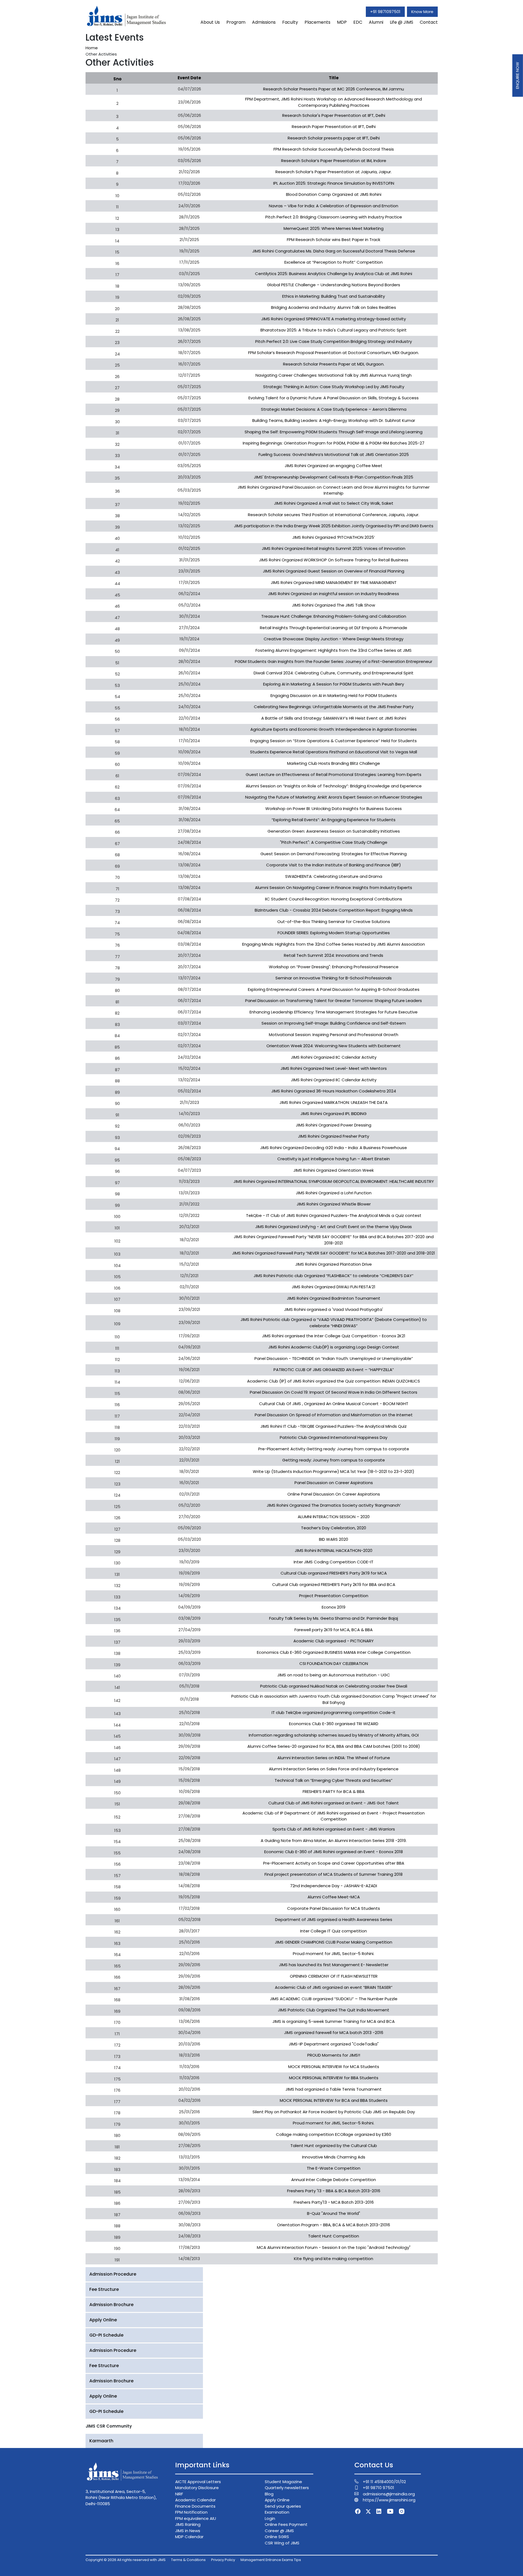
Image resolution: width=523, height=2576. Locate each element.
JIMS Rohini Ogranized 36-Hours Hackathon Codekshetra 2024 (334, 1091)
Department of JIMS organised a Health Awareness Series (334, 1919)
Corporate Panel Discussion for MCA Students (334, 1908)
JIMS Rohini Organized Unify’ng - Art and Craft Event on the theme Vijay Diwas (334, 1227)
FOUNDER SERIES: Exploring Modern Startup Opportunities (334, 933)
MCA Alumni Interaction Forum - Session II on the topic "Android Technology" (334, 2247)
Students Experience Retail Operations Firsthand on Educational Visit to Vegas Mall (334, 752)
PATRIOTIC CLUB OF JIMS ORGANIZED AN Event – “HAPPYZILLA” (334, 1370)
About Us (210, 22)
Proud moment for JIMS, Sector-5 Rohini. (334, 1954)
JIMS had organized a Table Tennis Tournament (334, 2089)
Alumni (376, 22)
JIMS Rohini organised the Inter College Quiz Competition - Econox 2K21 (334, 1336)
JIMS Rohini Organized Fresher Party (334, 1136)
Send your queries (283, 2506)
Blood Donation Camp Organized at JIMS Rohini (334, 194)
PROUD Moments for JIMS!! (334, 2055)
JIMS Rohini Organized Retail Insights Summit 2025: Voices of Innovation (334, 548)
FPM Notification (191, 2512)
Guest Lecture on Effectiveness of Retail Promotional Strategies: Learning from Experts (334, 774)
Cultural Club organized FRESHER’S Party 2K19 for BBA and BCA (334, 1584)
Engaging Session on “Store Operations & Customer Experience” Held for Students (334, 741)
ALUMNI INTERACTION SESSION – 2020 (334, 1517)
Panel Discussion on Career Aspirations (334, 1483)
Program (236, 22)
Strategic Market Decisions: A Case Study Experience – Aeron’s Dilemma (334, 409)
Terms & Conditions (188, 2560)
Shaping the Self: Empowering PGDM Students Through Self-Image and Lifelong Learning (334, 432)
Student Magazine (283, 2482)
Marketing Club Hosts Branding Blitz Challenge (334, 763)
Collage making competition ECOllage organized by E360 (334, 2134)
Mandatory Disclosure (197, 2488)
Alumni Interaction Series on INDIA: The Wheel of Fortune (334, 1758)
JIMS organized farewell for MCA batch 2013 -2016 (334, 2033)
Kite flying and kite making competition (334, 2259)
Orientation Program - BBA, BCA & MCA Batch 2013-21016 (334, 2225)
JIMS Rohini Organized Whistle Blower (334, 1204)
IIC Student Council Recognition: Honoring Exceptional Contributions (334, 899)
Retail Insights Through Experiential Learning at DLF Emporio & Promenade (334, 628)
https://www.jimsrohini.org (389, 2500)
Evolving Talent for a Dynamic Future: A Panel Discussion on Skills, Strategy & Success (334, 398)
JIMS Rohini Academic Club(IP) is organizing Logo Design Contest (334, 1347)
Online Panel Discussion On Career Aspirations (334, 1494)
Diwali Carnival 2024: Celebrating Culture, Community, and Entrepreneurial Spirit (334, 673)
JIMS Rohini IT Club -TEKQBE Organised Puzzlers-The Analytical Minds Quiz (334, 1426)
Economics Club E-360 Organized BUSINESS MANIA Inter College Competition (334, 1652)
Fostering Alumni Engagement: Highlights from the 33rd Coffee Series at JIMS (334, 650)
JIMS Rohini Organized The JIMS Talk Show (334, 605)
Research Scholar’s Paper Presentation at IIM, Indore (334, 161)
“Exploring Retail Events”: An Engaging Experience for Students (334, 820)
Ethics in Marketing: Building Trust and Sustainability (334, 296)
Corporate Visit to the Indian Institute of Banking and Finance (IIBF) (334, 865)
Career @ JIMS (279, 2531)
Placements (317, 22)
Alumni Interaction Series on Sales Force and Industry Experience (334, 1769)
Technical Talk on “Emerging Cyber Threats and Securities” (334, 1780)
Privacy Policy (223, 2560)
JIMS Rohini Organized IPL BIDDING (334, 1114)
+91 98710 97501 (378, 2488)
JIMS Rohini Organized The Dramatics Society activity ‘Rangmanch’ (334, 1505)
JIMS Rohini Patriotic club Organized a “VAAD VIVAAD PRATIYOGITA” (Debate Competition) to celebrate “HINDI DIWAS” (334, 1323)
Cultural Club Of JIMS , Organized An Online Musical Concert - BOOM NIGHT (334, 1404)
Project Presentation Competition (334, 1596)
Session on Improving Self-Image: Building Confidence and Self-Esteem (334, 1023)
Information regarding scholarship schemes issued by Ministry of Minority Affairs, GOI (334, 1735)
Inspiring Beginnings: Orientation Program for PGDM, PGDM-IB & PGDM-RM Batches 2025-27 (334, 443)
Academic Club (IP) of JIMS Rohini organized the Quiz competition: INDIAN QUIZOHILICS (334, 1381)
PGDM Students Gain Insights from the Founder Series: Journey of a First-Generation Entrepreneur (334, 661)
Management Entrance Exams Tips (271, 2560)
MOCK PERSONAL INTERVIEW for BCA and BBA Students (334, 2100)
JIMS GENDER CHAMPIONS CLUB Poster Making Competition (334, 1942)
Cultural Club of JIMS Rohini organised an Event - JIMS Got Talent (334, 1803)
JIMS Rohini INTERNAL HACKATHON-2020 (334, 1550)
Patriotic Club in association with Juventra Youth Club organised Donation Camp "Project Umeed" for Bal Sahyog (334, 1699)
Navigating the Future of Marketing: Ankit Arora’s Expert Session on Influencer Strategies (334, 797)
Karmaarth (101, 2441)
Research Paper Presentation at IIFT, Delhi (334, 127)
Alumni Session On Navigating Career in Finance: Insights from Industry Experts (334, 887)
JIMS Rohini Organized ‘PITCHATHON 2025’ (334, 537)
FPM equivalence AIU (196, 2518)
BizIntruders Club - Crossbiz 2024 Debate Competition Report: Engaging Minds (334, 910)
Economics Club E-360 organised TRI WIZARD (334, 1724)
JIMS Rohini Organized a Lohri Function (334, 1193)
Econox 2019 (334, 1607)
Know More (422, 12)
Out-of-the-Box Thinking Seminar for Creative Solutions (334, 922)
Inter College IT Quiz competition (334, 1931)
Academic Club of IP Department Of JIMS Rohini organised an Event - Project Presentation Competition (334, 1816)
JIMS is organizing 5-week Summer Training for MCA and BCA (334, 2021)
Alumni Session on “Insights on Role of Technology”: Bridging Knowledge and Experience (334, 786)
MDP (342, 22)
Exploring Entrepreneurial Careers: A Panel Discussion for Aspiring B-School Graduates (334, 989)
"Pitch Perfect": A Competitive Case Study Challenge (334, 842)
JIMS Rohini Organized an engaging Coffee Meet (334, 466)
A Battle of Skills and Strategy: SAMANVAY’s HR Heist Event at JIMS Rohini (334, 718)
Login (270, 2518)
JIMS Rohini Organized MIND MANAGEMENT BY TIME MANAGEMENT (334, 582)
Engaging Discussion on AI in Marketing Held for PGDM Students (334, 695)
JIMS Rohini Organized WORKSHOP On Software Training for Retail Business (334, 560)
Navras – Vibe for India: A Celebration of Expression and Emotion (334, 206)
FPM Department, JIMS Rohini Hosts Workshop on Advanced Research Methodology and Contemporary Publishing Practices (334, 102)
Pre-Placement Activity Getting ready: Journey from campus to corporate (334, 1449)
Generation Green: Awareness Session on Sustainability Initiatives (334, 831)
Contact (429, 22)
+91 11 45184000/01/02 (384, 2482)
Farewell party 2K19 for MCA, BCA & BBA (334, 1630)
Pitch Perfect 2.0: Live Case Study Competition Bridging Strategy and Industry (334, 341)
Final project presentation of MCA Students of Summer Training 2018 (334, 1874)
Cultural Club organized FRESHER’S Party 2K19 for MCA (334, 1573)
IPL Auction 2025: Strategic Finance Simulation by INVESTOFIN (334, 183)
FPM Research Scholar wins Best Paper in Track (334, 240)
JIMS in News (188, 2531)
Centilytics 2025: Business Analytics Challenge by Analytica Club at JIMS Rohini (334, 274)
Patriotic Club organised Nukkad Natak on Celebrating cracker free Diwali (334, 1686)
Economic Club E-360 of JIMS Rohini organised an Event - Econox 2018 (334, 1852)
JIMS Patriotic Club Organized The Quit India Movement (334, 2010)
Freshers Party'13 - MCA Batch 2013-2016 (334, 2202)
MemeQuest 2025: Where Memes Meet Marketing (334, 228)
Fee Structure (104, 2289)
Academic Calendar (195, 2500)
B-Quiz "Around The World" (334, 2213)
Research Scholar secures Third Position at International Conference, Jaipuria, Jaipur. (334, 515)
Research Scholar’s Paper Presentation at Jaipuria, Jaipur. (334, 172)
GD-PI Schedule (106, 2335)
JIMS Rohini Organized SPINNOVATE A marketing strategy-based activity (334, 319)
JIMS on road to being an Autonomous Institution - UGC (334, 1675)
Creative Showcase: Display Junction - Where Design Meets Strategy (334, 639)
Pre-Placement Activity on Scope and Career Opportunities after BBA (334, 1863)
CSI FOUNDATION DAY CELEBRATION (334, 1663)
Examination (277, 2512)
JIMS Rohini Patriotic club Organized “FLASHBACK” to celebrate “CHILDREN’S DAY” (334, 1276)
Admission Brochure (111, 2305)
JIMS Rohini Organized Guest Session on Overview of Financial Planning (334, 571)
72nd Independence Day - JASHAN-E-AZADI (334, 1886)
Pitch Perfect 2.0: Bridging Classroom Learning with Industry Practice (334, 217)
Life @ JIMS (402, 22)
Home (92, 48)
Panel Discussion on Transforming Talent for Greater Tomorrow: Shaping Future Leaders (334, 1001)
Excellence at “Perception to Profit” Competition (334, 262)
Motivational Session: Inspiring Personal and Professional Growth (334, 1035)
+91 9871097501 (385, 12)
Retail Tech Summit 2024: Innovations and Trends (334, 955)
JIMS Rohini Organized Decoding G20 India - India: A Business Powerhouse (334, 1148)
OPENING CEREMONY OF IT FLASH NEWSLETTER (334, 1976)
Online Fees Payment (286, 2524)
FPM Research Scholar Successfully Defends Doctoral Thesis (334, 149)
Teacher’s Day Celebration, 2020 (334, 1528)
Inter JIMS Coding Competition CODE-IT (334, 1562)
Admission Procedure (113, 2274)
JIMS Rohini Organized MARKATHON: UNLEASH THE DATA (334, 1102)
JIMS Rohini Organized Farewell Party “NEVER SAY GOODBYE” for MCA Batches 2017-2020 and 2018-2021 (334, 1253)
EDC (358, 22)
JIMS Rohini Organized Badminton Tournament (334, 1298)
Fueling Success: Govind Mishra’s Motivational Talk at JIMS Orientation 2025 (334, 454)
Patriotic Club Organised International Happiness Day (334, 1437)
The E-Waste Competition (334, 2168)
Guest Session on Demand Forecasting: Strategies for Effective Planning (334, 854)
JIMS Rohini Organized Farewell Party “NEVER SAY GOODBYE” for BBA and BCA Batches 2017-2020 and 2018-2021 (334, 1240)
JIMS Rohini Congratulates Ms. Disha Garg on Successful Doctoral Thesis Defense (334, 251)
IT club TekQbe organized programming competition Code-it (334, 1712)
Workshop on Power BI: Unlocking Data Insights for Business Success (334, 809)
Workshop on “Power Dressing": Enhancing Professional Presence (334, 967)
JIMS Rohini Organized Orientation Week (334, 1170)
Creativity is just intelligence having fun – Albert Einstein (334, 1159)
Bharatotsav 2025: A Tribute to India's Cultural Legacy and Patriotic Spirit (334, 330)
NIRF (179, 2494)
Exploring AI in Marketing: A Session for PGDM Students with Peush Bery (334, 684)
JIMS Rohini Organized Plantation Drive (334, 1264)
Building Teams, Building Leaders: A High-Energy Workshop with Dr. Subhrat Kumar (334, 420)
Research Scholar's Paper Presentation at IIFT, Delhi (334, 115)
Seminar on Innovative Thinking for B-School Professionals (334, 978)
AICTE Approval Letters (198, 2482)
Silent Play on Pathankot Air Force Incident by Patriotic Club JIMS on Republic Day (334, 2112)
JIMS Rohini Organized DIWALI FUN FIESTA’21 (334, 1287)
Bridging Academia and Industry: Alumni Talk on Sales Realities (334, 307)
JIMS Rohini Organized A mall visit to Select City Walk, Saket (334, 503)
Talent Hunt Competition (334, 2236)
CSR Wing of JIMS (282, 2543)
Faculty (290, 22)
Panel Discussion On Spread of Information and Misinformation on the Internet (334, 1415)
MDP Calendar (189, 2537)
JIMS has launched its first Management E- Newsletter (334, 1965)
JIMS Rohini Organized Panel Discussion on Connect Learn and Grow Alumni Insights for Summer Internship (334, 490)
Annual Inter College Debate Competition (334, 2180)
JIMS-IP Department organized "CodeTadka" (334, 2044)
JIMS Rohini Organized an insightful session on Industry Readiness (334, 594)
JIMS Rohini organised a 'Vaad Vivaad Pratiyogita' (334, 1309)
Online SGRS (277, 2537)
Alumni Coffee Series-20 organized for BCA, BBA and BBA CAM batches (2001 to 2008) (334, 1746)
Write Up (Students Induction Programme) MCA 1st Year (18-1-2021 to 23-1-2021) (334, 1471)
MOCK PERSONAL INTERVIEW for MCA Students (334, 2067)
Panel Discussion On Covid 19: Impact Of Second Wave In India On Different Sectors (334, 1392)
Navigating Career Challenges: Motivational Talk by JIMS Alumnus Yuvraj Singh (334, 375)
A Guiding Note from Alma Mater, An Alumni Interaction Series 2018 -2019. (334, 1840)
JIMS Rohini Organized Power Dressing (334, 1125)
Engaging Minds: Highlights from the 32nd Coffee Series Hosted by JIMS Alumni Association (334, 944)
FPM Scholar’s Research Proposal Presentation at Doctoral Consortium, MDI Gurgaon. (334, 353)
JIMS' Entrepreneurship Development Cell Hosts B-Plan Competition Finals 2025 (334, 477)
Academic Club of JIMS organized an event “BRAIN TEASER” (334, 1987)
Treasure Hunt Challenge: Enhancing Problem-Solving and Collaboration (334, 616)
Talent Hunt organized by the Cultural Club (334, 2146)
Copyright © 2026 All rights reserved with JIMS (126, 2560)
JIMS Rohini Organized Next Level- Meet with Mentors (334, 1068)
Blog (269, 2494)
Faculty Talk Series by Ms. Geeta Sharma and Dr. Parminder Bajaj (334, 1618)
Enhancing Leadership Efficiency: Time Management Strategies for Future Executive (334, 1012)
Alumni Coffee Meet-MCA (334, 1897)
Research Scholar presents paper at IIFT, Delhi (334, 138)
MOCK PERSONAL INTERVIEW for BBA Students (334, 2078)
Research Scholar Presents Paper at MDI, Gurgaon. (334, 364)
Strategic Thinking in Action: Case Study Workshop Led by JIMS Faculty (334, 387)
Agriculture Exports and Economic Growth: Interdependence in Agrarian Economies (334, 729)
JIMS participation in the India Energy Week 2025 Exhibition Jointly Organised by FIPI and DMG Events (334, 526)
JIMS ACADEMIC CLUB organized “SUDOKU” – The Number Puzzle (334, 1999)
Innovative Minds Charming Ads (334, 2157)
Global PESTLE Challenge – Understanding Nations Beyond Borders (334, 285)
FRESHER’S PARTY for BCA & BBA (334, 1791)
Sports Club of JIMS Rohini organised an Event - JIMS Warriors (334, 1829)
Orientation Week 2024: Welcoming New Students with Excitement (334, 1046)
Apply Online (103, 2320)
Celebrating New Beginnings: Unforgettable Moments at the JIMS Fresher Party (334, 707)
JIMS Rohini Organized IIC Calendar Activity (334, 1057)
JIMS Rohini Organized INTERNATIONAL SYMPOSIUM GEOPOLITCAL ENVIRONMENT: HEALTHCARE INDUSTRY (334, 1181)
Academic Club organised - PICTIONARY (334, 1641)
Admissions (264, 22)
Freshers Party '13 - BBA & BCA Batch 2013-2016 (334, 2191)
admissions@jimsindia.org (389, 2494)
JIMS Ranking (188, 2524)
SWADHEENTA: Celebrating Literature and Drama (334, 876)
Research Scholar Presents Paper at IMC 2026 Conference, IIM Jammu (334, 89)
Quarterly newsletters (287, 2488)
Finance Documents (195, 2506)
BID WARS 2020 (334, 1539)
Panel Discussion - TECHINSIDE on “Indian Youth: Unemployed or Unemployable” (334, 1358)
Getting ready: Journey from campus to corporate (334, 1460)
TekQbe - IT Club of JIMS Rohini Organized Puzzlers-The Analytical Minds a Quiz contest (334, 1215)
